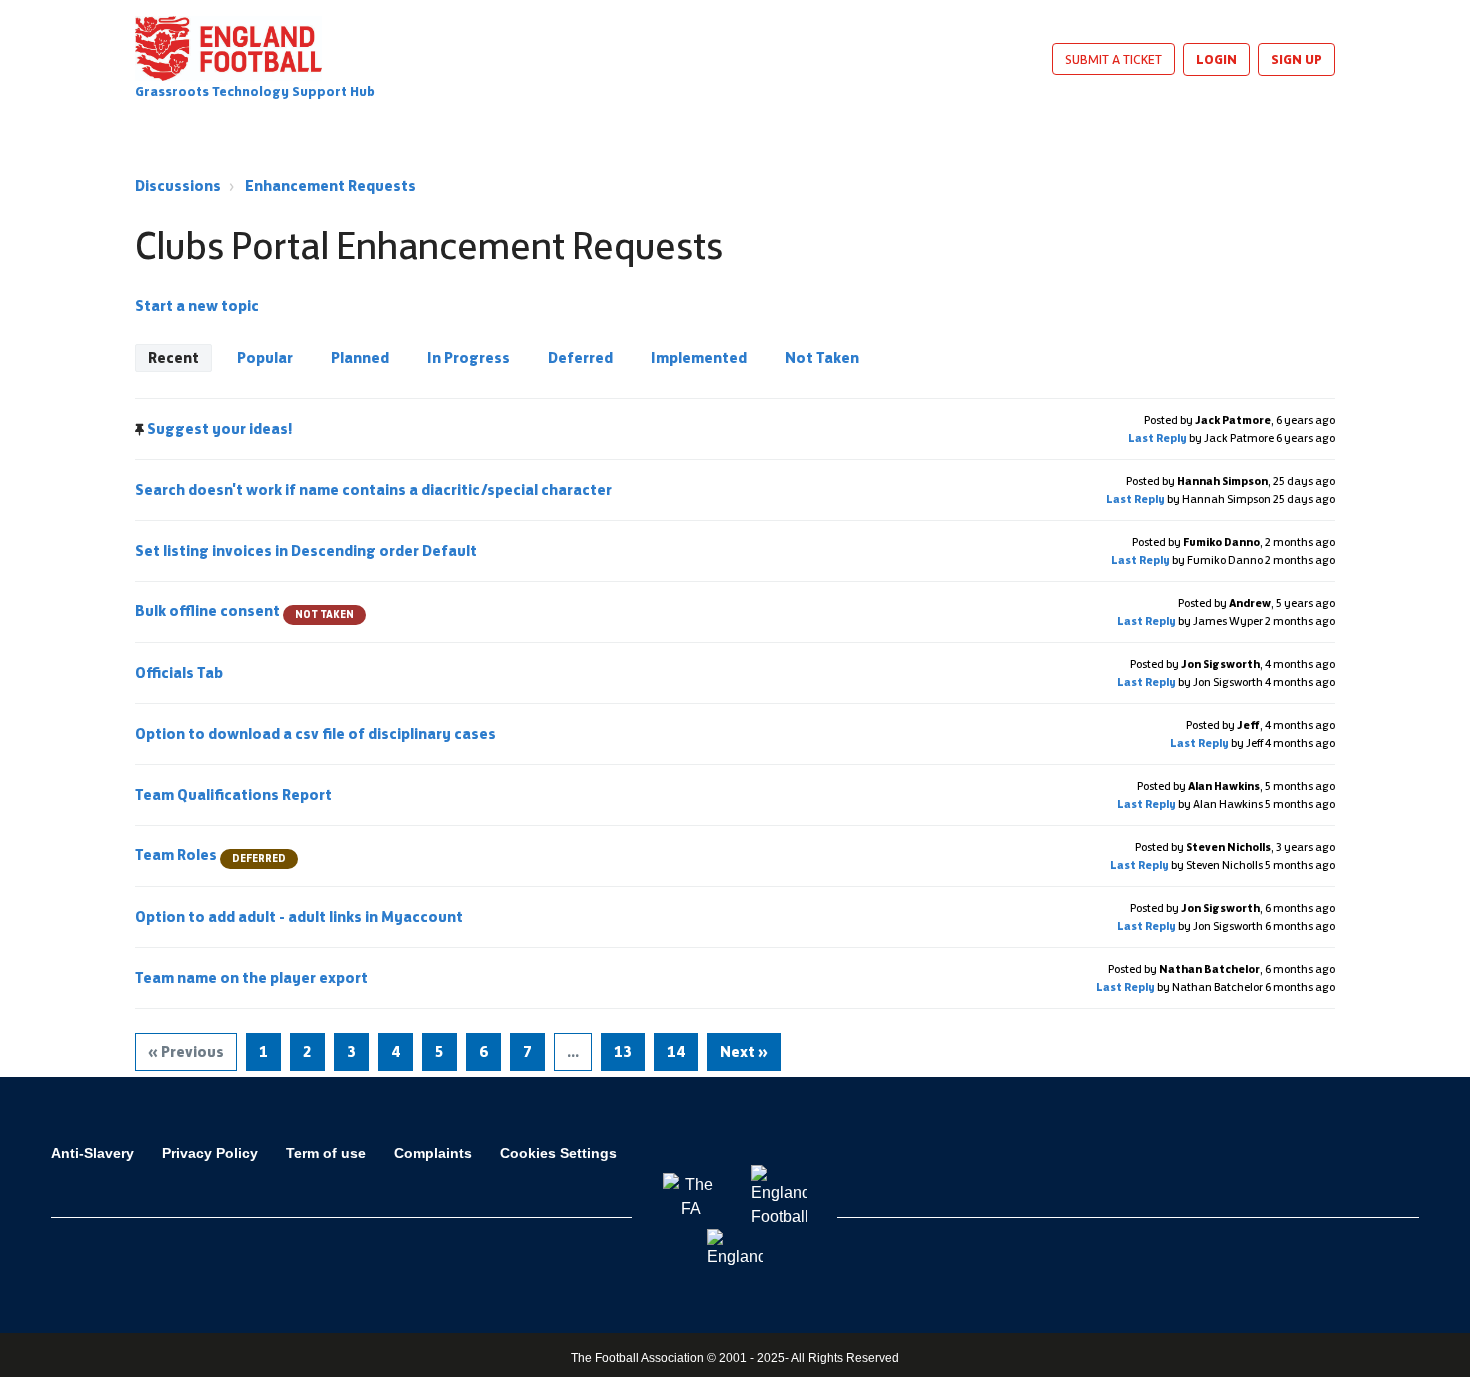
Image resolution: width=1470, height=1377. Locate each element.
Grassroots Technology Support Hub (255, 91)
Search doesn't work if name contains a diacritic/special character (375, 489)
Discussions (178, 185)
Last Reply (1157, 438)
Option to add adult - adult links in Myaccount (300, 916)
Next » (744, 1051)
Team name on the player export (253, 977)
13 (623, 1051)
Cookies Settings (558, 1153)
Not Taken (822, 357)
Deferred (580, 357)
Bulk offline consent (244, 610)
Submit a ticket (1113, 59)
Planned (360, 357)
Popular (265, 357)
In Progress (468, 357)
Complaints (433, 1153)
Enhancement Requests (330, 185)
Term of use (326, 1153)
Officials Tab (180, 672)
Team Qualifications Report (235, 794)
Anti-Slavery (92, 1153)
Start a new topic (197, 305)
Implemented (699, 357)
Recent (173, 357)
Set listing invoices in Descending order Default (307, 550)
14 (676, 1051)
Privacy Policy (210, 1153)
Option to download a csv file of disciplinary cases (317, 733)
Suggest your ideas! (220, 428)
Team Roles (210, 854)
